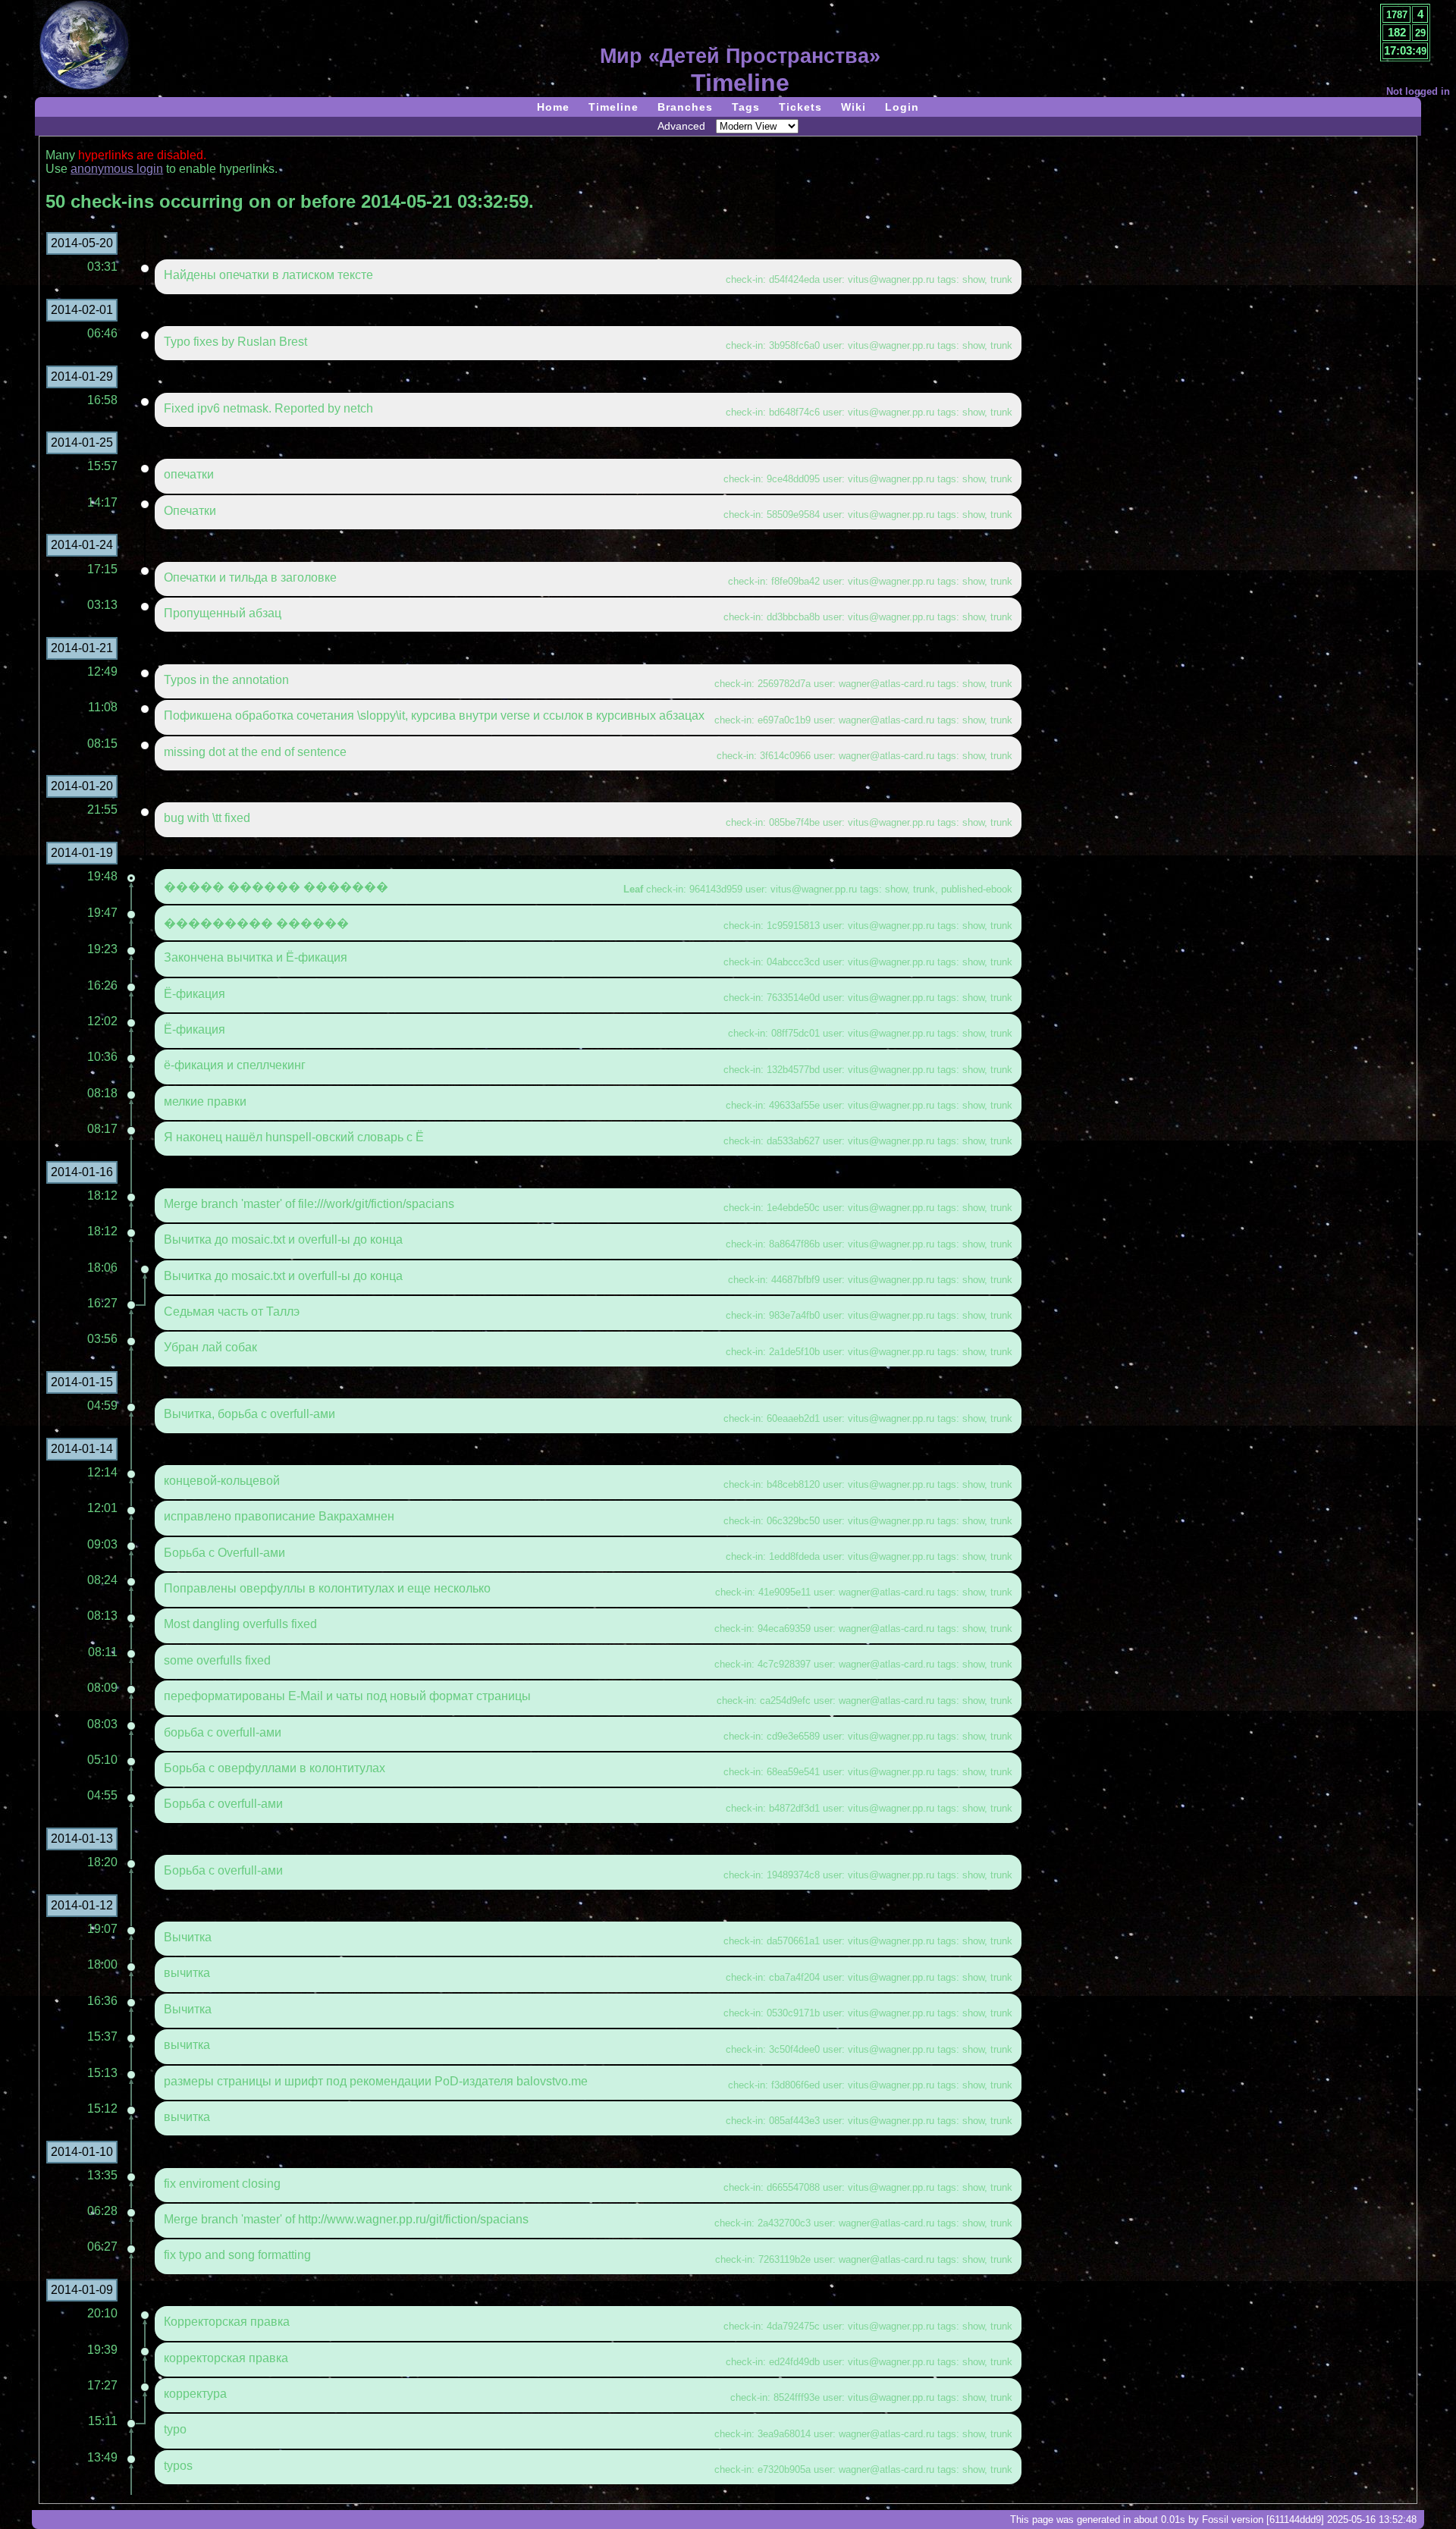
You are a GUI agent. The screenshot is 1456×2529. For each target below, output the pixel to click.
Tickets (800, 107)
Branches (685, 107)
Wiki (854, 107)
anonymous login (117, 169)
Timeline (613, 107)
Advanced (681, 126)
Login (902, 107)
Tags (746, 107)
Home (553, 107)
